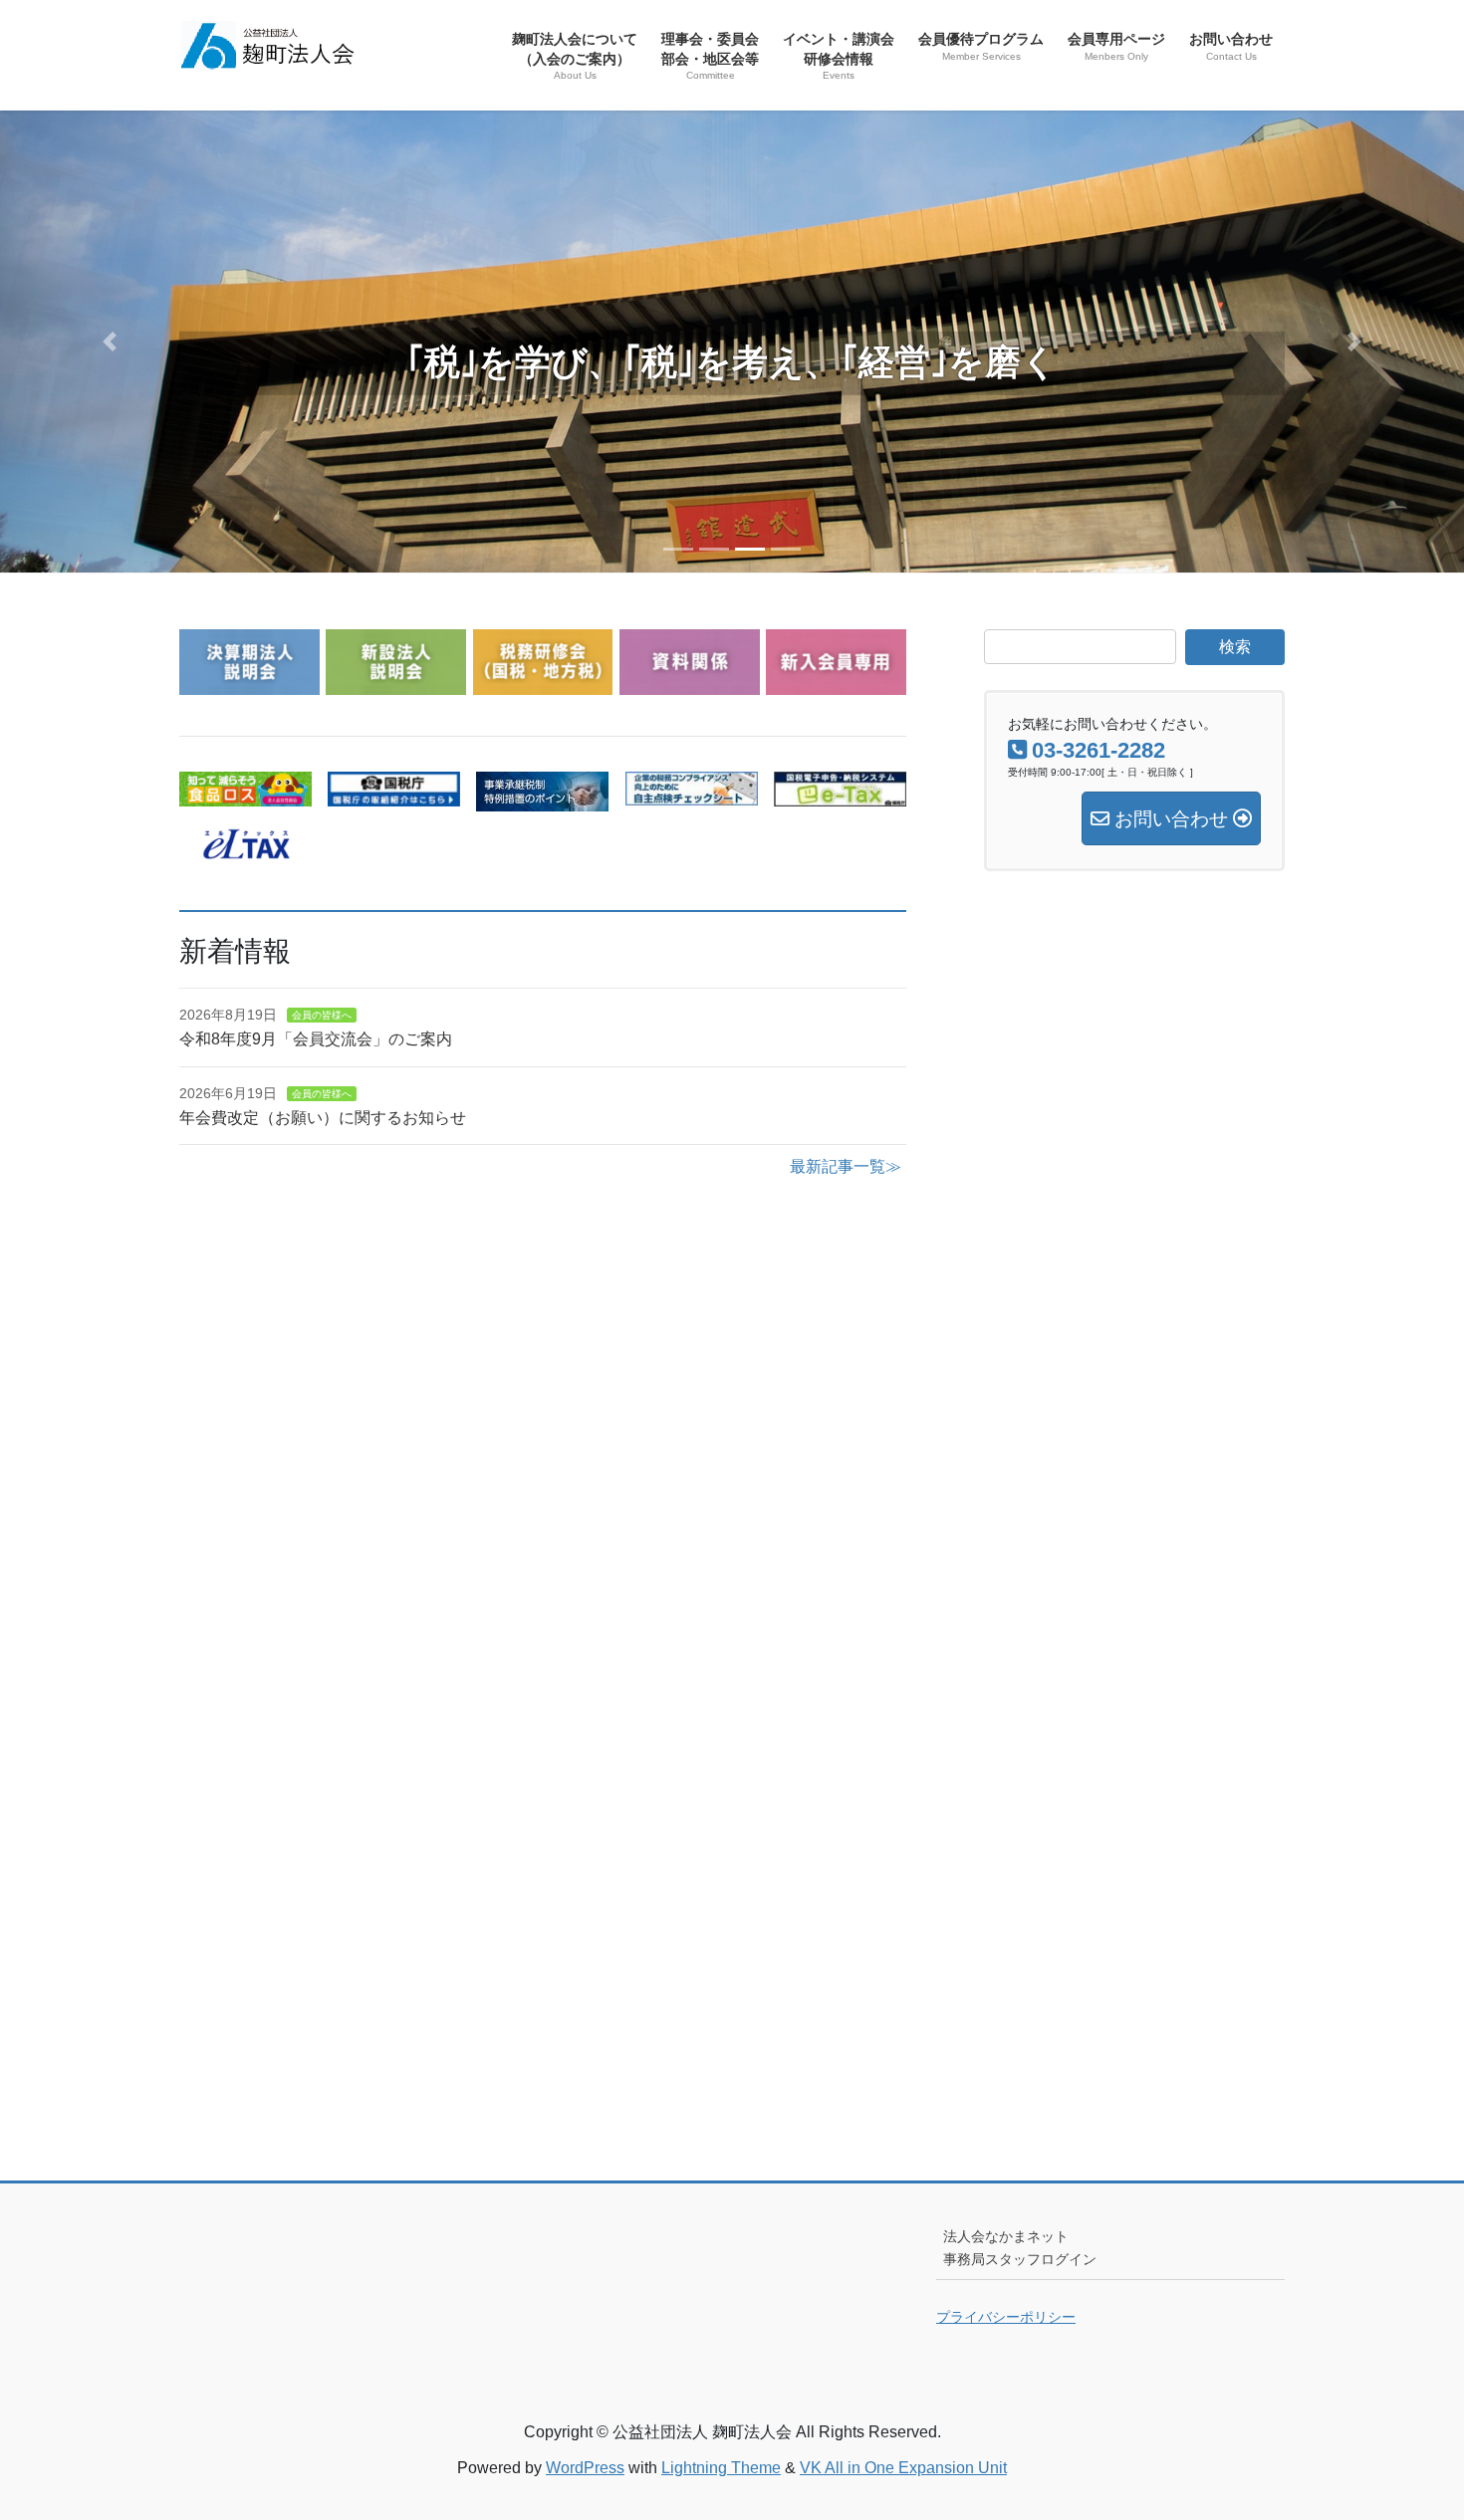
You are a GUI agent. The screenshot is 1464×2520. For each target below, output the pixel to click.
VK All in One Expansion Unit (903, 2468)
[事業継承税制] (542, 799)
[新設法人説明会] (396, 683)
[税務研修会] (543, 683)
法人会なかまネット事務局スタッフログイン (1020, 2248)
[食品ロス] (245, 794)
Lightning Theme (721, 2468)
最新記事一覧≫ (846, 1166)
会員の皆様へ (322, 1015)
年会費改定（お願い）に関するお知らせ (323, 1118)
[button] (110, 342)
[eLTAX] (245, 847)
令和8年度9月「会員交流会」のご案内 (316, 1039)
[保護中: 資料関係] (690, 683)
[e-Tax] (840, 794)
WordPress (585, 2468)
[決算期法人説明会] (249, 683)
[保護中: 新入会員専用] (836, 683)
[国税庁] (394, 794)
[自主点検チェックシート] (692, 793)
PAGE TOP (1412, 2427)
